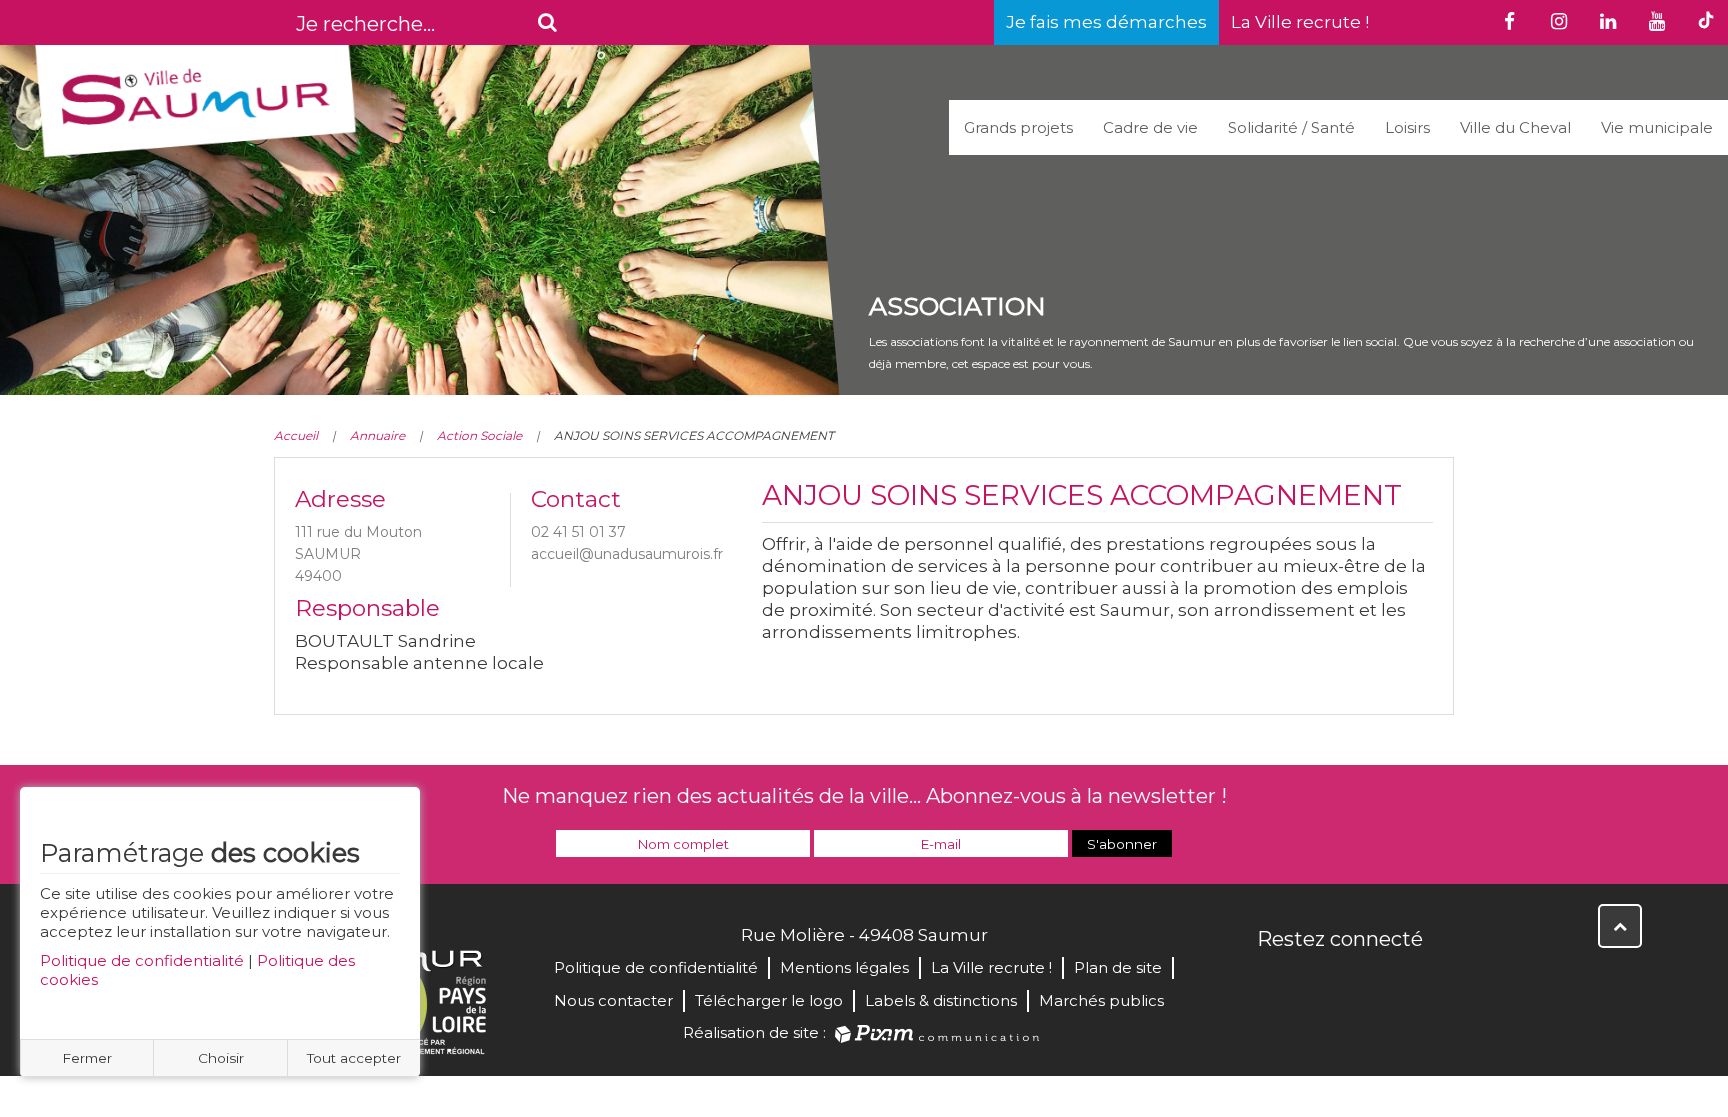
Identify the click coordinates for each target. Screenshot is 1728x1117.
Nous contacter (613, 1000)
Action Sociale (479, 435)
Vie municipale (1657, 127)
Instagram (1406, 982)
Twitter (1318, 982)
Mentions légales (844, 967)
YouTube (1362, 982)
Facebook (1274, 982)
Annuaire (377, 435)
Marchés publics (1101, 1000)
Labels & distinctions (941, 1000)
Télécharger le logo (769, 1000)
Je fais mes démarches (1106, 22)
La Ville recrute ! (1300, 22)
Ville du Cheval (1515, 127)
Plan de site (1118, 967)
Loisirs (1407, 127)
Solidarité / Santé (1291, 127)
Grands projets (1018, 127)
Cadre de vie (1150, 127)
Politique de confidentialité (142, 960)
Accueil (296, 435)
